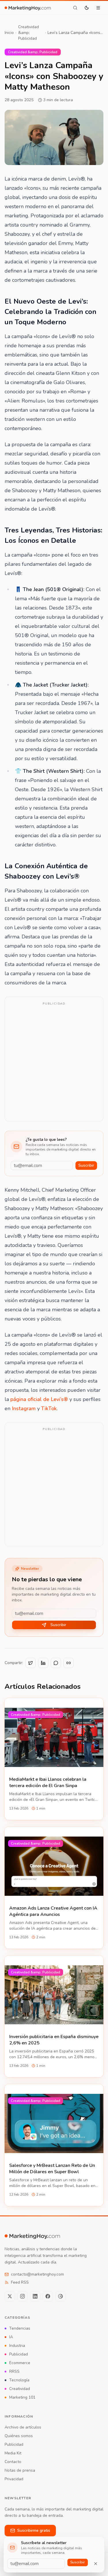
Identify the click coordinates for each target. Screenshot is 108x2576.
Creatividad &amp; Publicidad (29, 33)
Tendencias (20, 2328)
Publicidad (19, 2354)
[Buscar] (75, 8)
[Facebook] (48, 2296)
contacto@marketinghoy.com (37, 2274)
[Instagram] (22, 2296)
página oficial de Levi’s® (39, 1399)
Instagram (24, 1408)
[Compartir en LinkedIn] (43, 1663)
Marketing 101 (22, 2397)
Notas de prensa (20, 2470)
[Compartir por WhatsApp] (56, 1663)
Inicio (9, 33)
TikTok (49, 1408)
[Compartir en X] (31, 1663)
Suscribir (86, 1165)
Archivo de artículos (23, 2427)
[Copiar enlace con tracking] (69, 1663)
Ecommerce (20, 2363)
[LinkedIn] (35, 2296)
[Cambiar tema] (87, 8)
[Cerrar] (96, 2564)
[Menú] (98, 8)
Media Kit (13, 2453)
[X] (10, 2296)
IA (11, 2337)
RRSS (14, 2371)
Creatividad (20, 2389)
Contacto (13, 2462)
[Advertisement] (54, 1063)
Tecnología (19, 2380)
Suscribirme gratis (34, 2530)
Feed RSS (20, 2282)
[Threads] (60, 2296)
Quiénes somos (19, 2436)
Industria (17, 2346)
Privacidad (14, 2479)
